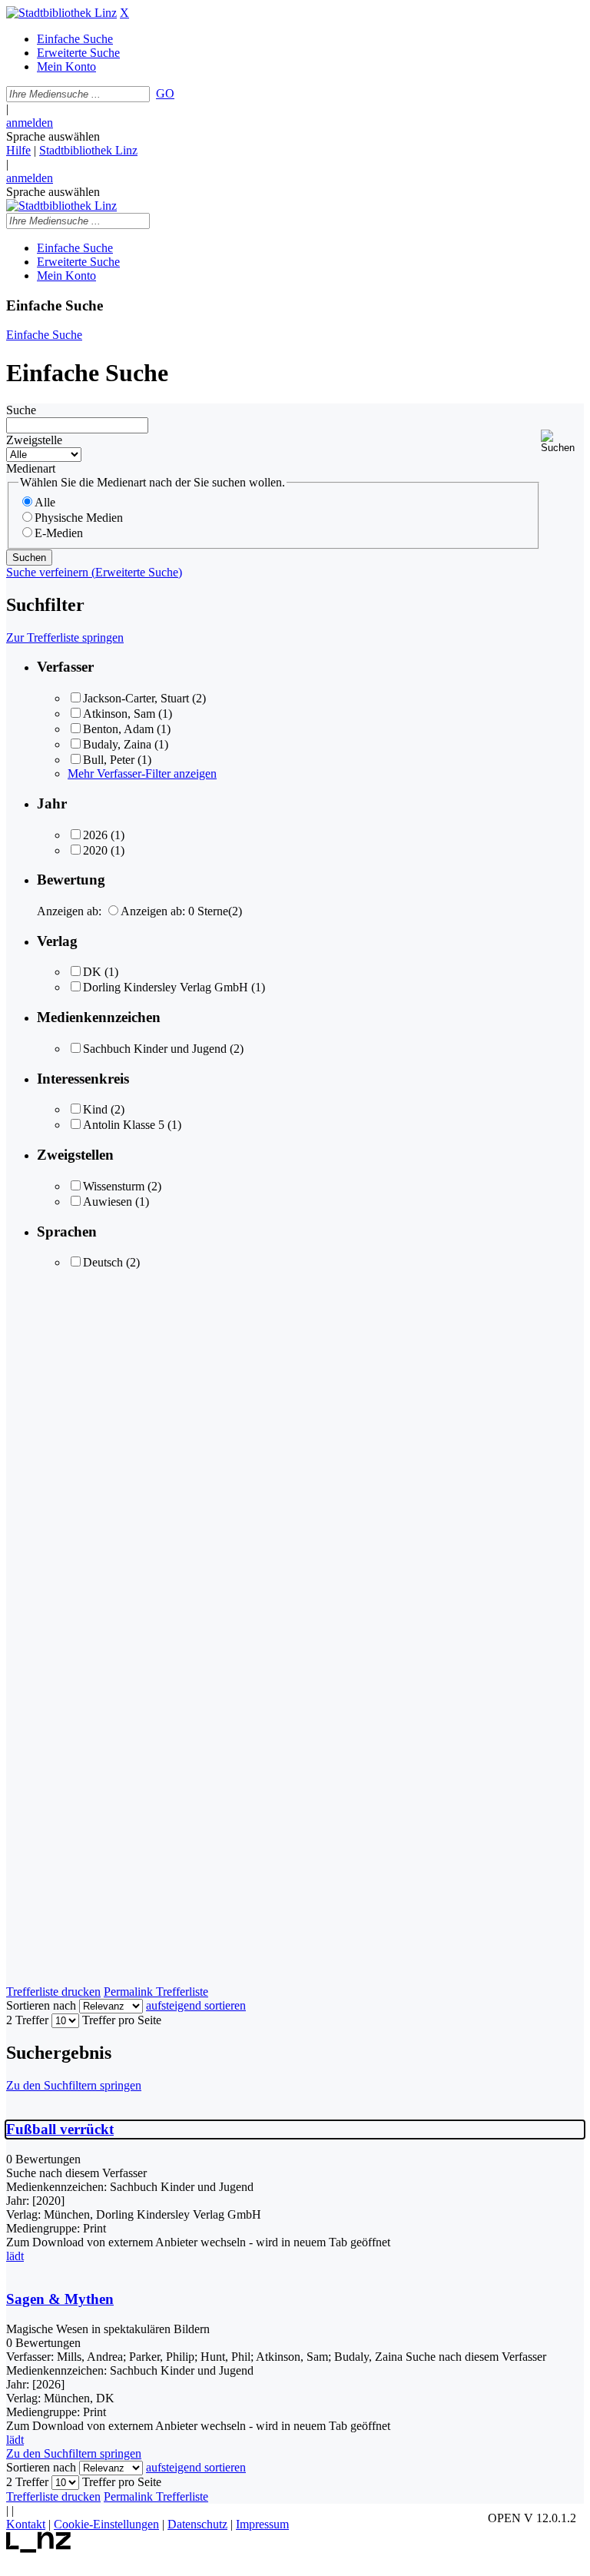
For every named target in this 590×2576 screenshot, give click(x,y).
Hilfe (18, 150)
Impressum (262, 2524)
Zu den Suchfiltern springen (74, 2085)
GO (165, 93)
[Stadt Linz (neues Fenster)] (39, 2549)
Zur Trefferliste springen (65, 637)
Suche (21, 410)
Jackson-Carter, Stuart (136, 698)
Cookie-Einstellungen (106, 2524)
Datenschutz (197, 2524)
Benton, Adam (118, 729)
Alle (45, 502)
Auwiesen (108, 1202)
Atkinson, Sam (119, 714)
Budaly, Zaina (117, 744)
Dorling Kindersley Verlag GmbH (166, 987)
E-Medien (59, 533)
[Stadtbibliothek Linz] (61, 13)
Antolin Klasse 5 (124, 1125)
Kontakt (26, 2524)
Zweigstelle (34, 440)
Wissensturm (114, 1186)
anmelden (30, 123)
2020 (95, 850)
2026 (95, 835)
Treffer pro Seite (122, 2020)
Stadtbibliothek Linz (88, 150)
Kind (95, 1109)
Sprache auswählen (53, 136)
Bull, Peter (109, 760)
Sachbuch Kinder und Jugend (155, 1049)
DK (92, 972)
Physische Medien (79, 518)
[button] (562, 442)
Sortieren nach (41, 2005)
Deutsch (103, 1262)
